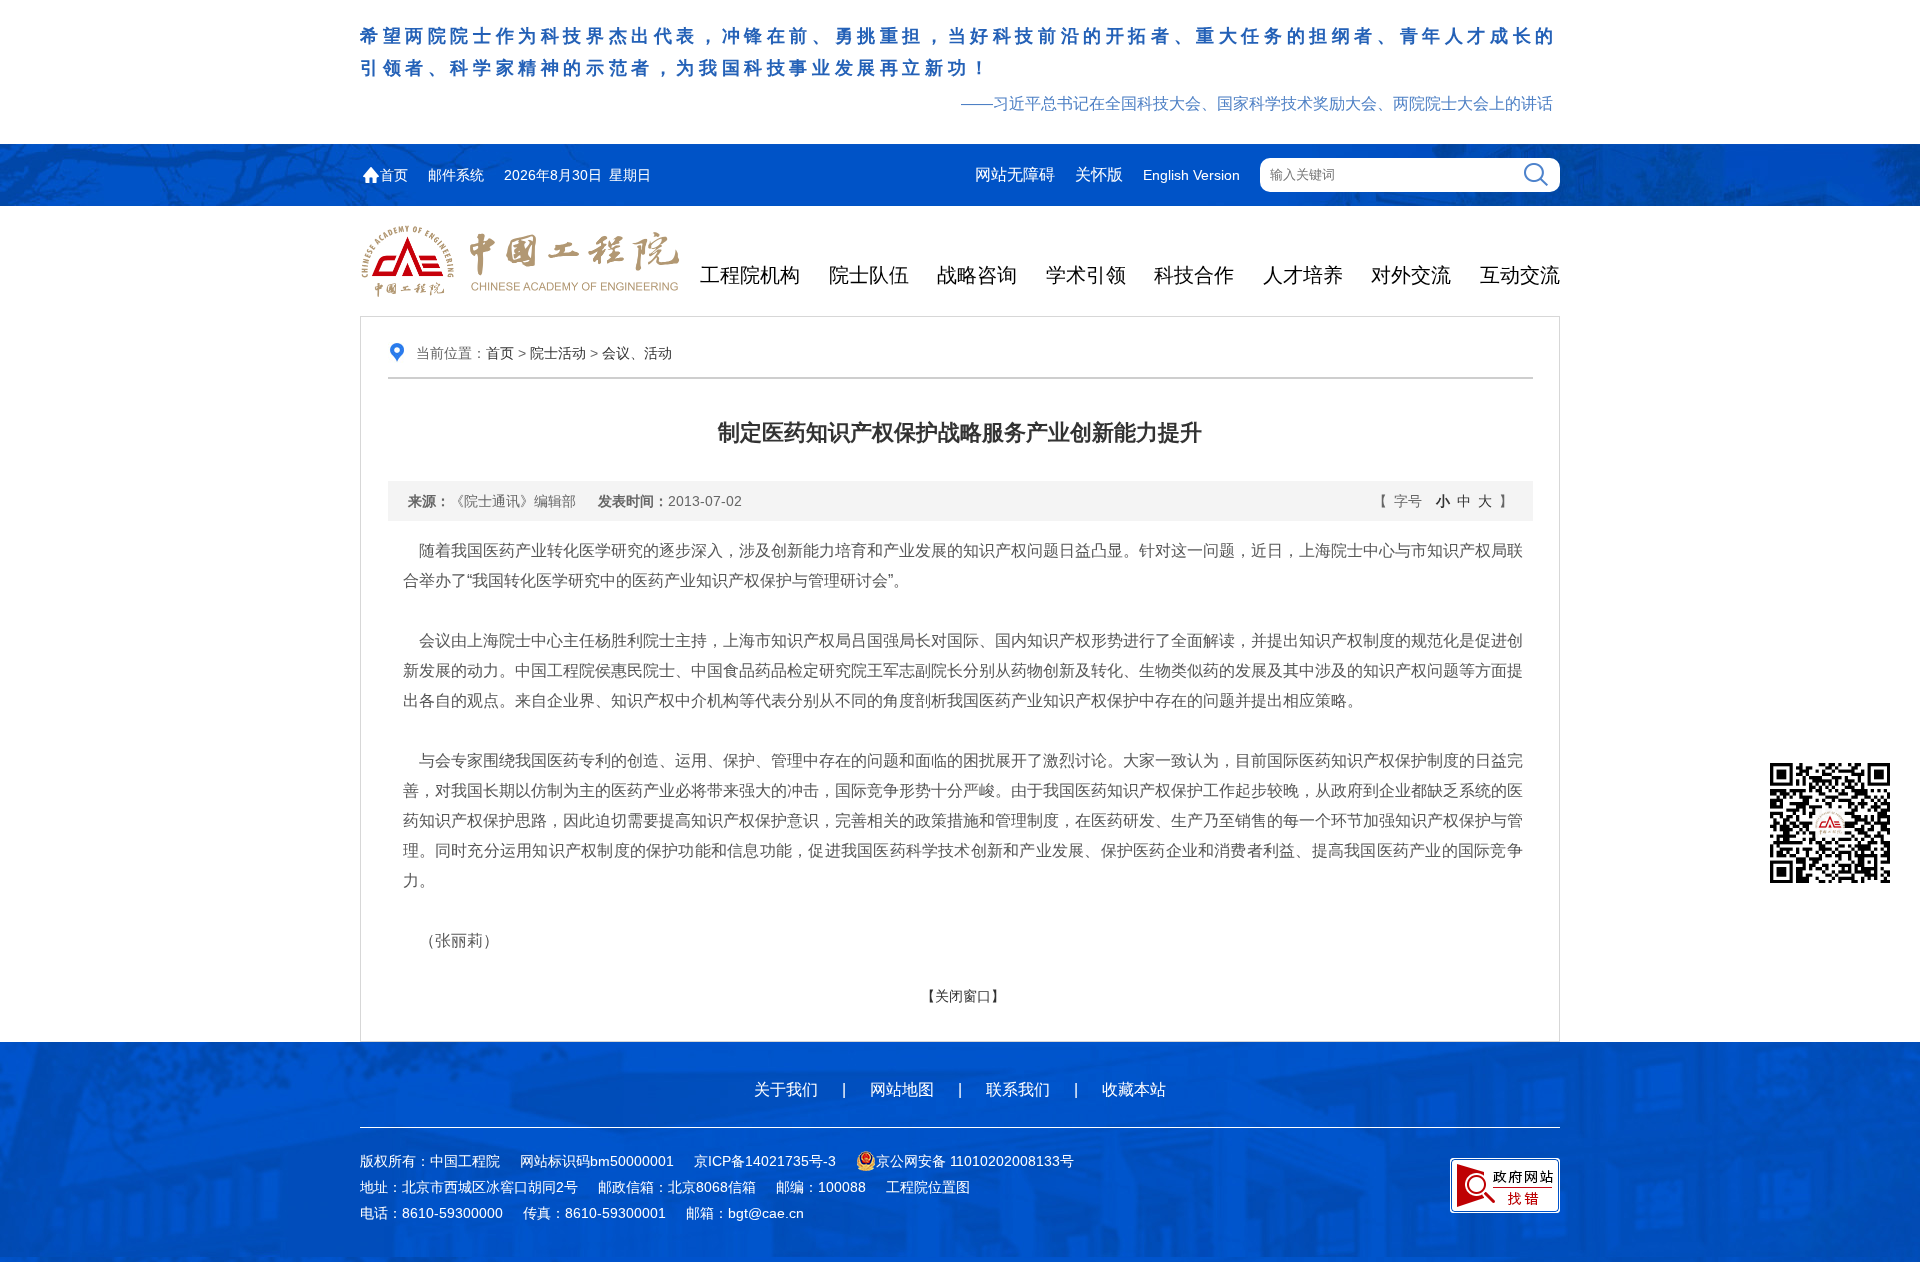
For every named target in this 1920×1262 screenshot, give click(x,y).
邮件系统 (456, 175)
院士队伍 (869, 275)
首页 (394, 175)
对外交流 (1411, 275)
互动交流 (1520, 275)
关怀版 (1099, 174)
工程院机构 (750, 275)
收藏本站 (1134, 1089)
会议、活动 (637, 353)
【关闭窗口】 (963, 996)
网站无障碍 (1015, 174)
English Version (1191, 175)
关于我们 (786, 1089)
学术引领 (1086, 275)
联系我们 (1018, 1089)
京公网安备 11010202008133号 (975, 1161)
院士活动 (558, 353)
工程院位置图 (928, 1187)
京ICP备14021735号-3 (765, 1161)
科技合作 (1194, 275)
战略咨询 (977, 275)
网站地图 (902, 1089)
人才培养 (1303, 275)
